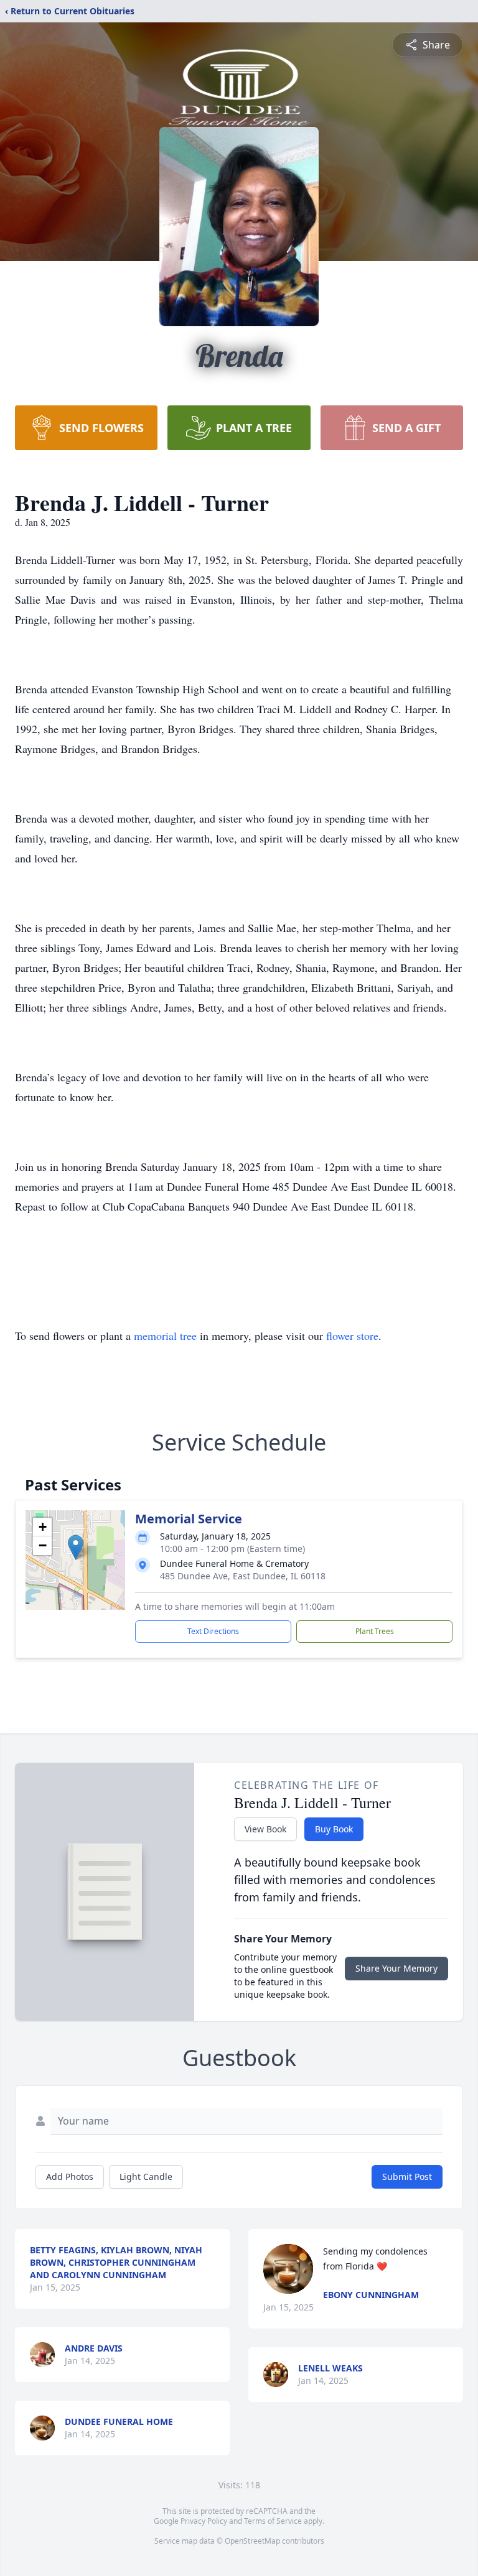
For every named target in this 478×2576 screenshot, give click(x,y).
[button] (76, 1547)
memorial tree (165, 1336)
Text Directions (213, 1631)
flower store (352, 1336)
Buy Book (334, 1829)
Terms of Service (273, 2521)
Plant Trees (375, 1631)
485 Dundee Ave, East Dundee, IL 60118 (243, 1576)
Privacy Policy (204, 2521)
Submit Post (407, 2177)
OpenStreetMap (252, 2541)
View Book (265, 1829)
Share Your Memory (396, 1968)
